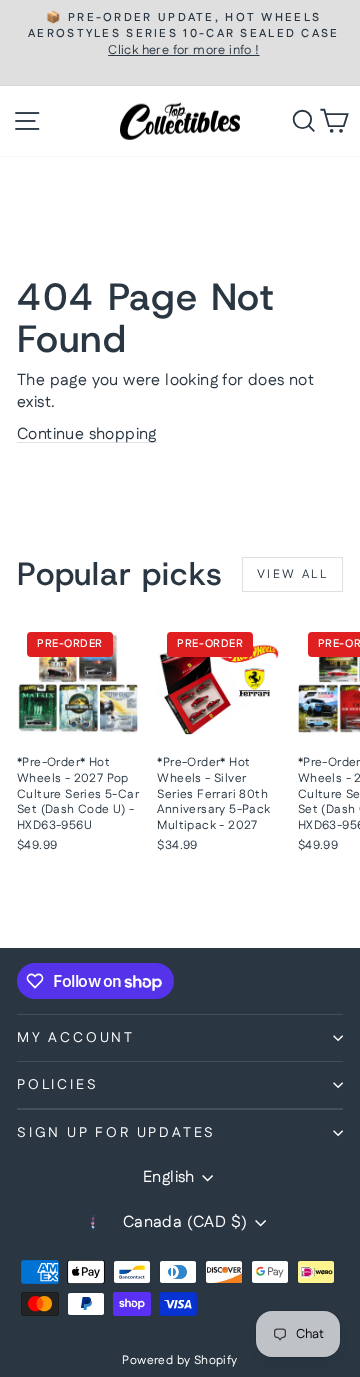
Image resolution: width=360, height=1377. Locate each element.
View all (292, 574)
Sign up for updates (116, 1133)
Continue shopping (87, 434)
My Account (76, 1038)
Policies (57, 1085)
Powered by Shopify (179, 1360)
